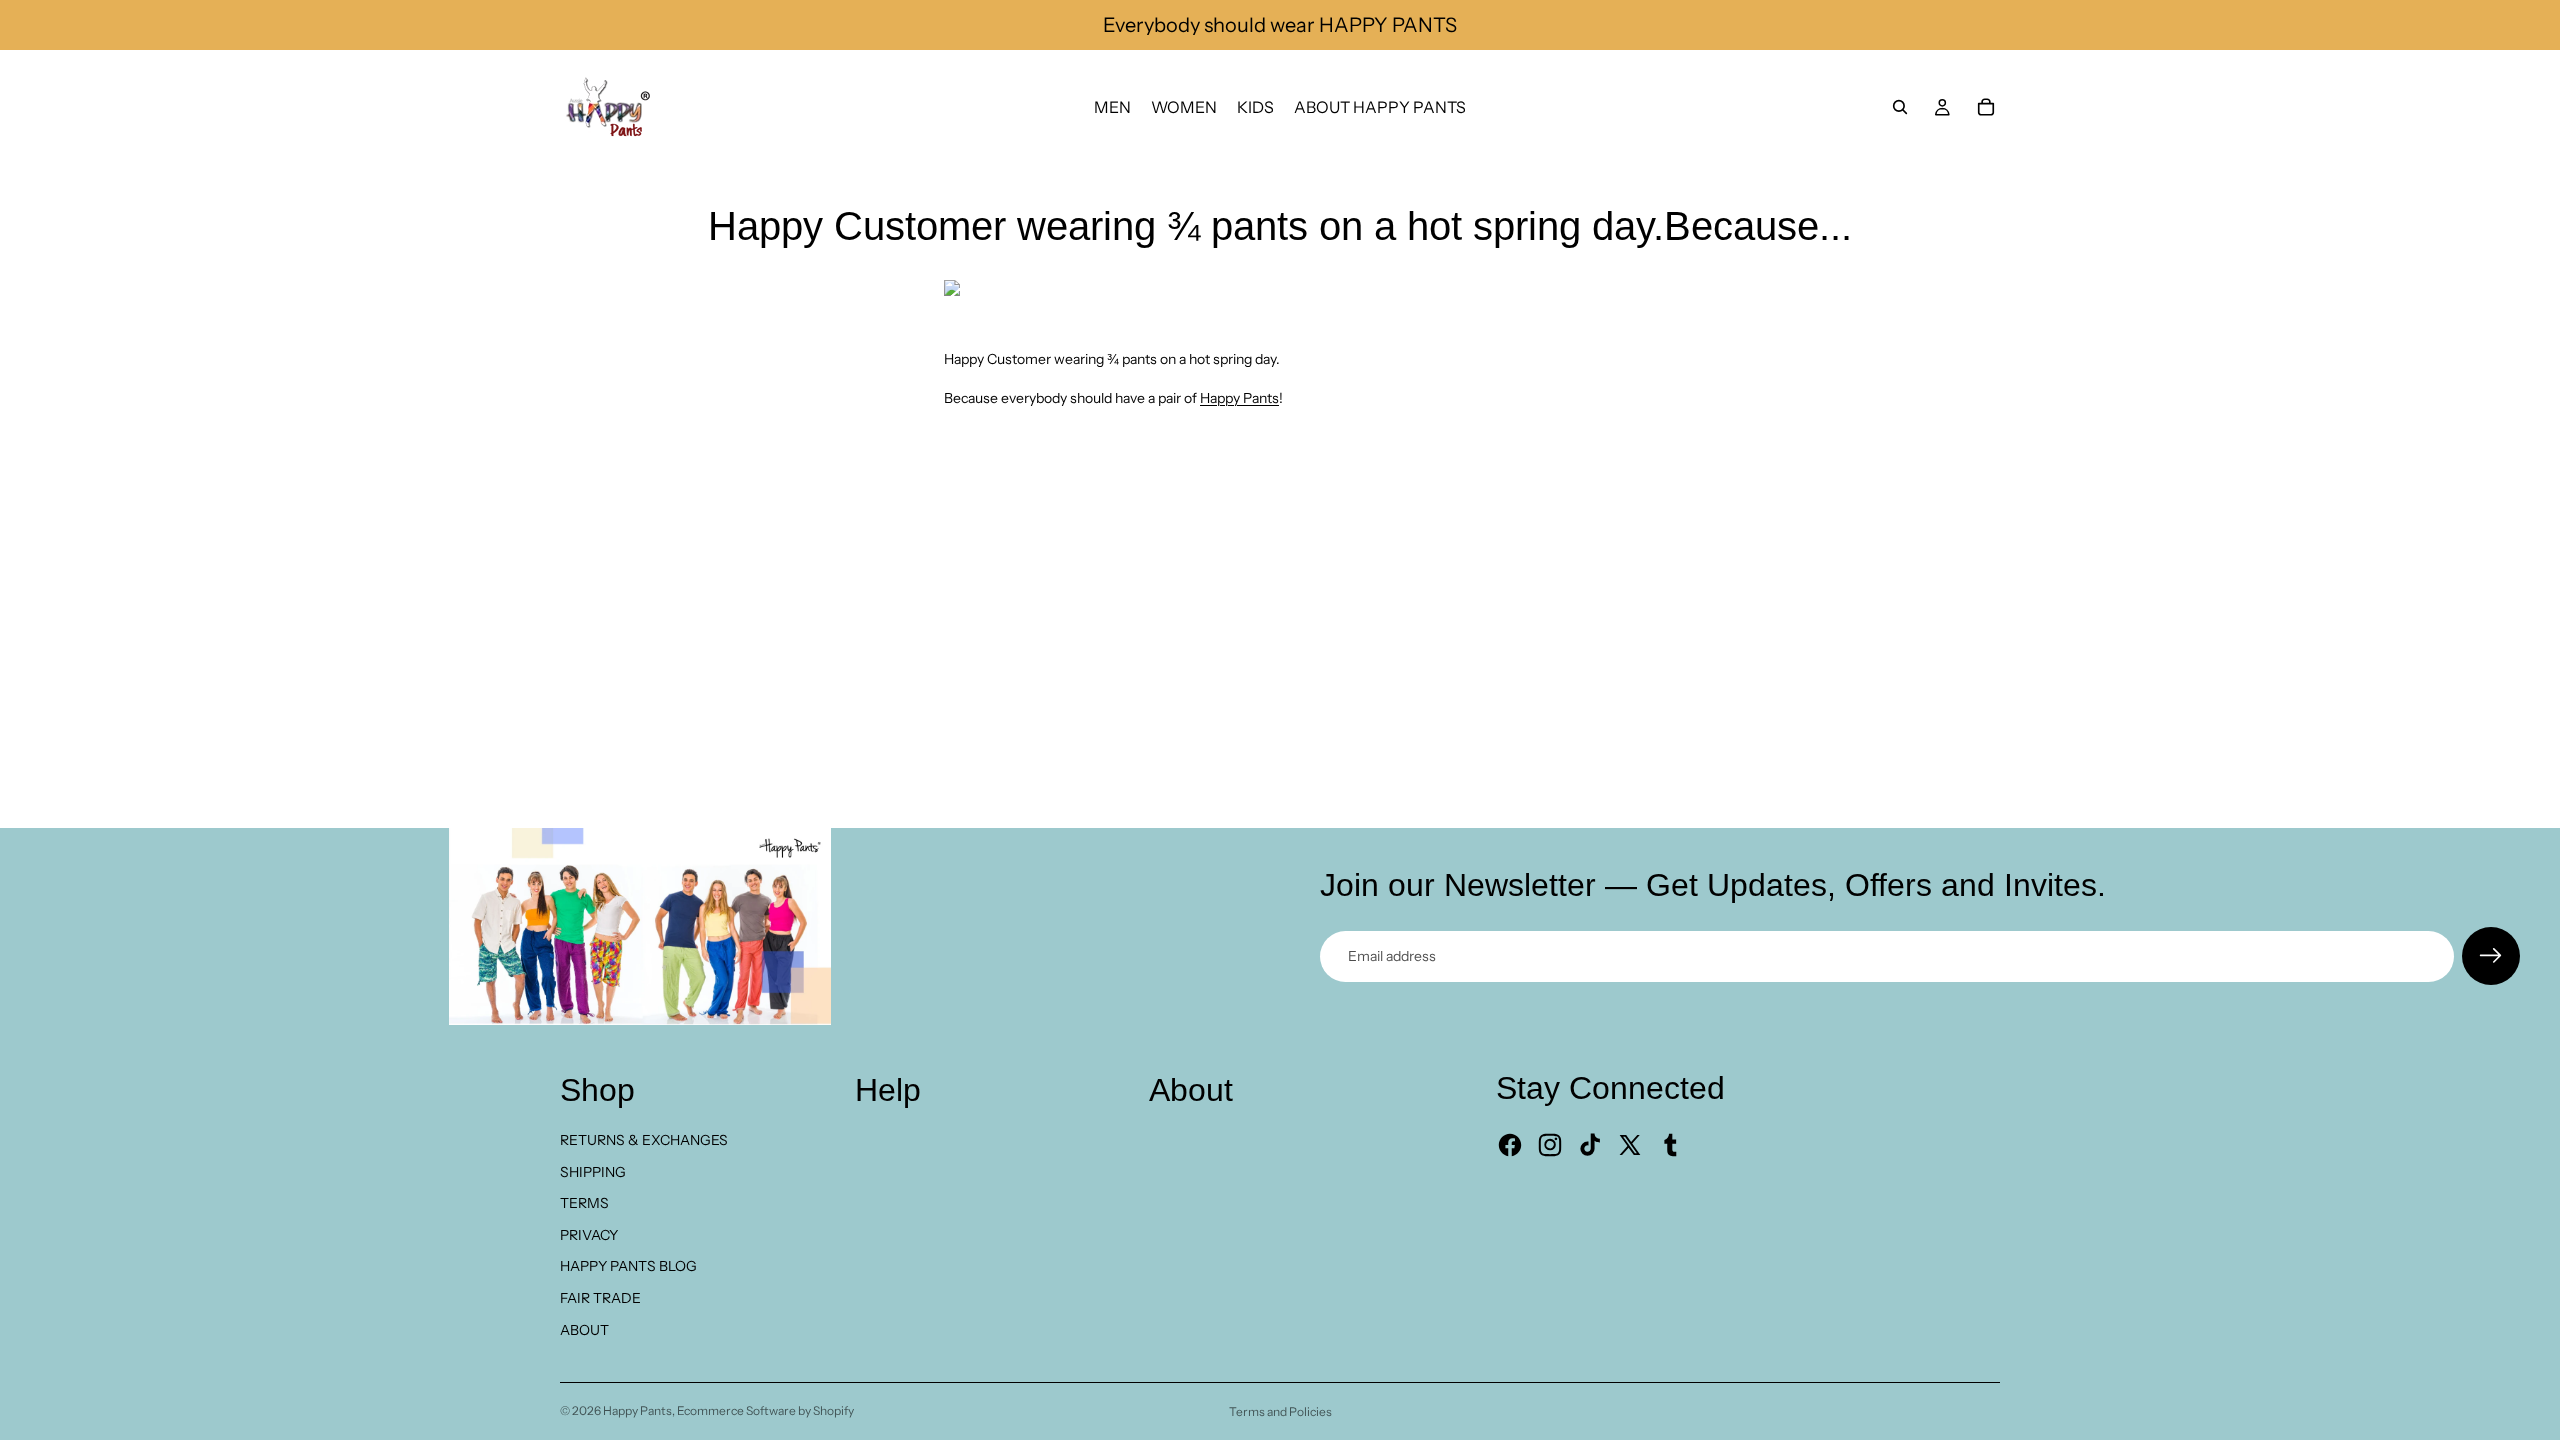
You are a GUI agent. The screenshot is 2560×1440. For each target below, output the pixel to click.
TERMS (584, 1203)
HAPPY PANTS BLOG (628, 1266)
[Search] (1900, 107)
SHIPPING (593, 1172)
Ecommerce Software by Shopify (765, 1410)
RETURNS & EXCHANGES (644, 1140)
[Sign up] (2491, 956)
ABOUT (584, 1330)
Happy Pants (1239, 398)
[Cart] (1986, 107)
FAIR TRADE (600, 1298)
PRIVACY (589, 1235)
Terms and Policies (1280, 1411)
